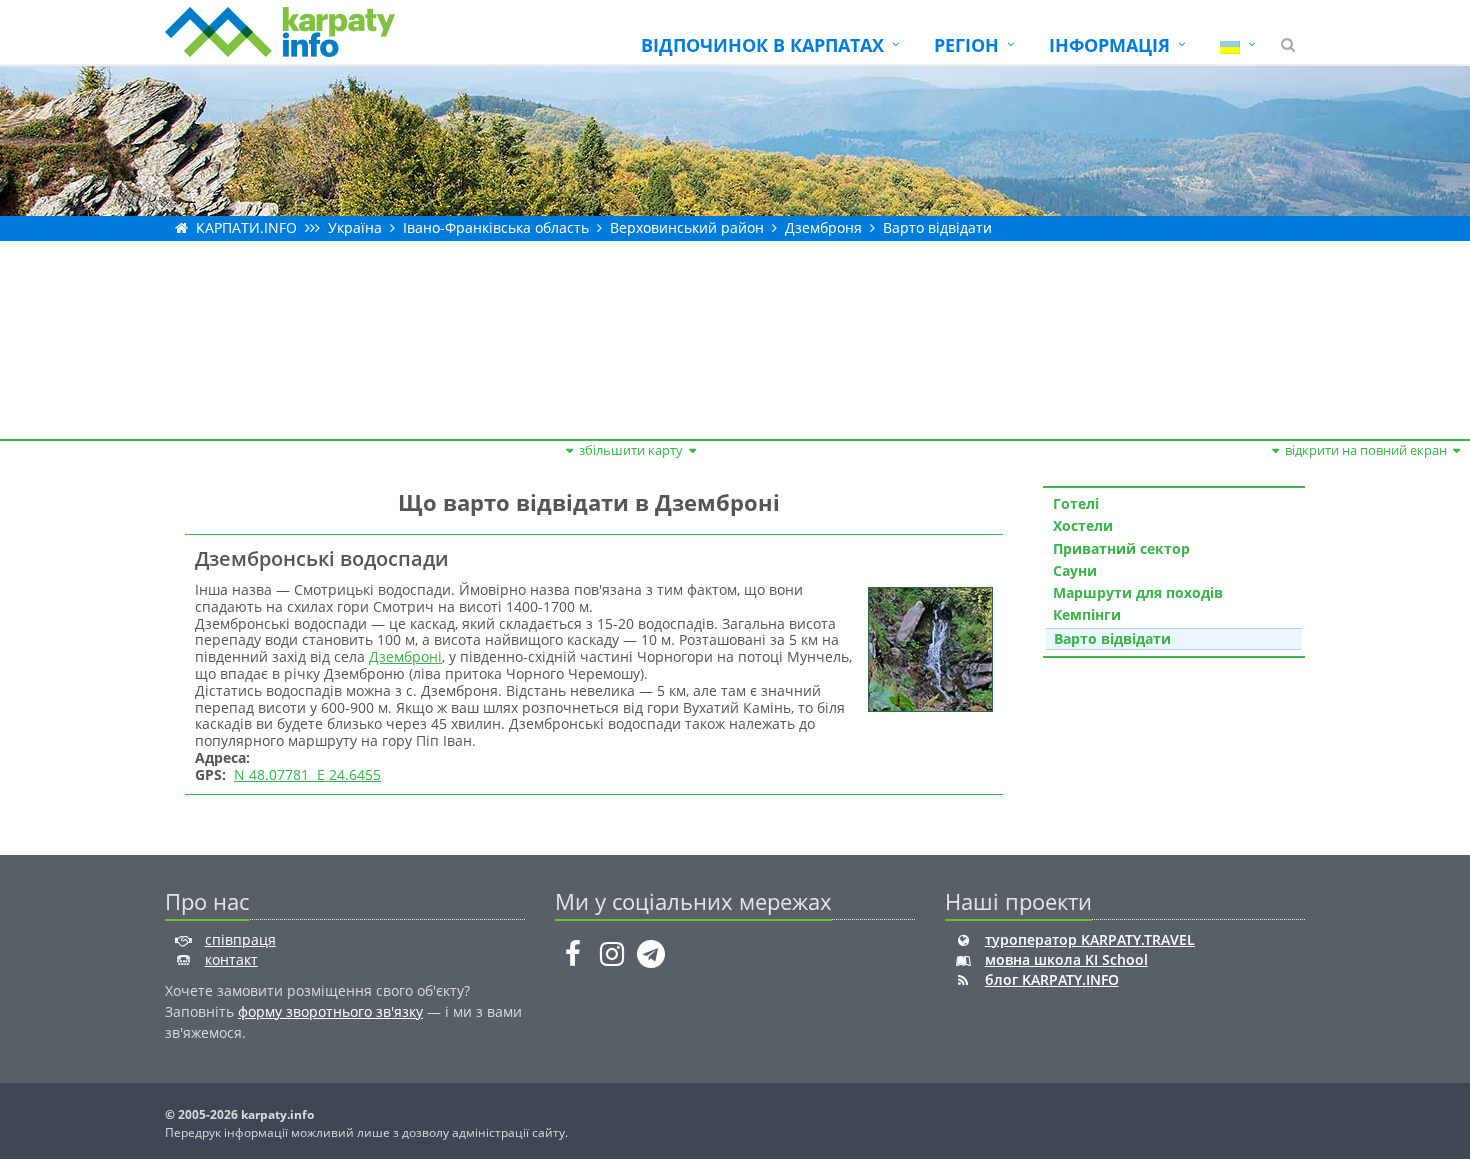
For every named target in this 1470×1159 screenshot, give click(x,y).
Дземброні (405, 656)
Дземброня (823, 227)
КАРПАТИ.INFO (246, 227)
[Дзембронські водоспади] (928, 647)
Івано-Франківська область (496, 227)
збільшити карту (631, 450)
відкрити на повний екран (1366, 450)
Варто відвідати (937, 227)
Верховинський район (687, 227)
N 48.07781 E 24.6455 (307, 774)
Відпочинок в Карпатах (762, 45)
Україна (355, 227)
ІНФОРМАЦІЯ (1109, 45)
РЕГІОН (966, 45)
